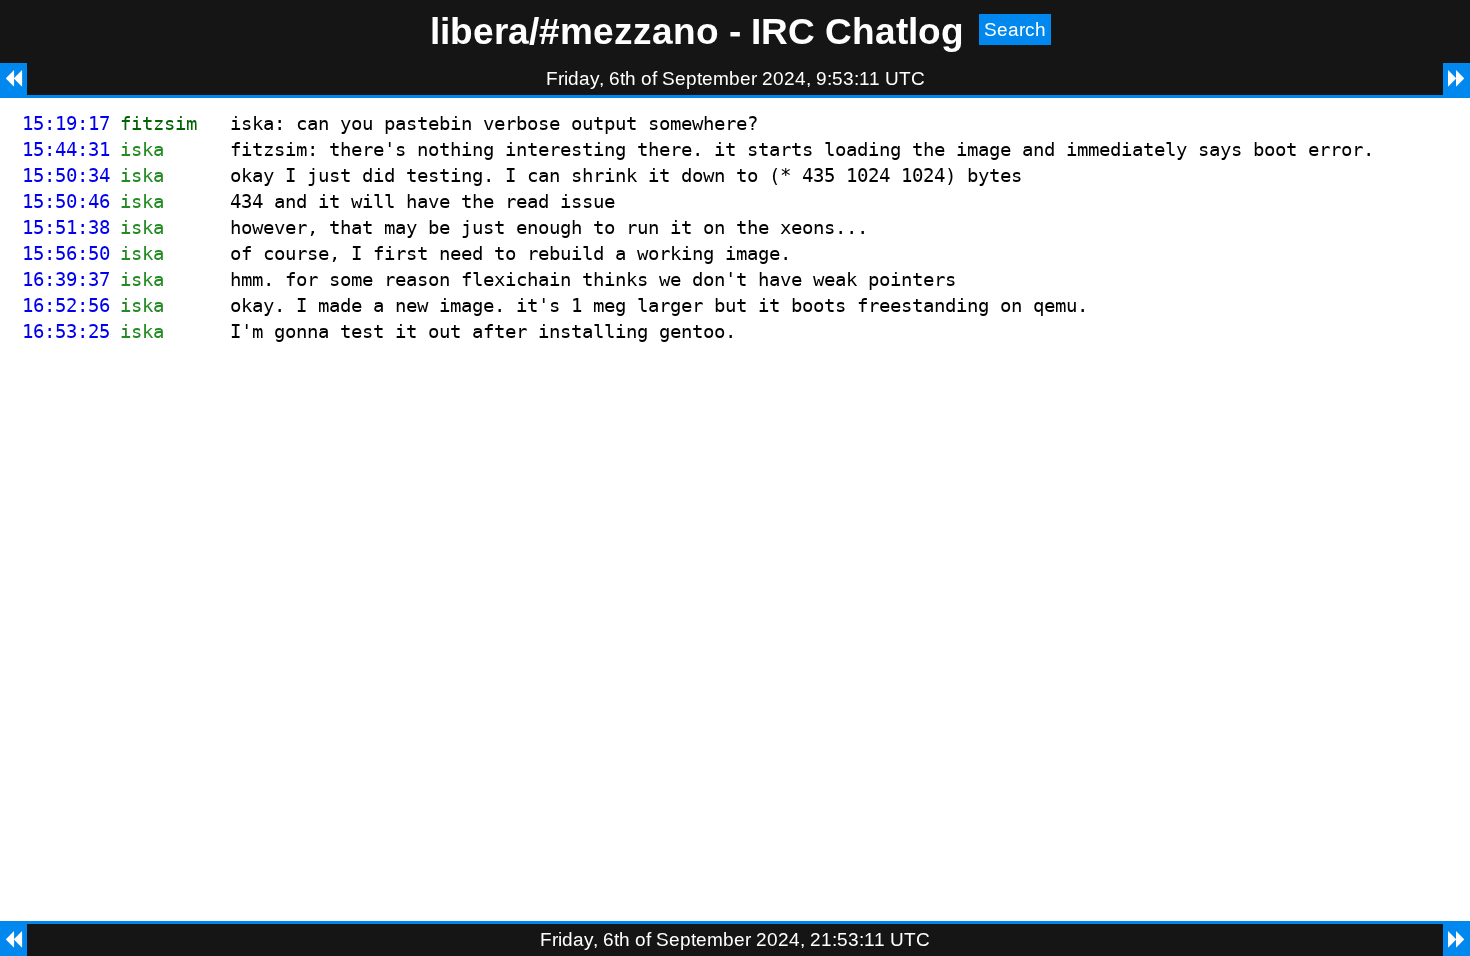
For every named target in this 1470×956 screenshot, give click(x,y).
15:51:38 (66, 227)
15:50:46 (66, 201)
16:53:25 (66, 331)
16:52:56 (66, 305)
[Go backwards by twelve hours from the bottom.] (13, 940)
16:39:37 (66, 279)
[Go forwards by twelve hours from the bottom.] (1456, 940)
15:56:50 (66, 253)
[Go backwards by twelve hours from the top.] (13, 79)
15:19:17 (66, 123)
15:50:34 (66, 175)
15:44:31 (66, 149)
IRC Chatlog (857, 31)
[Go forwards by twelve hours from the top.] (1456, 79)
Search (1015, 29)
